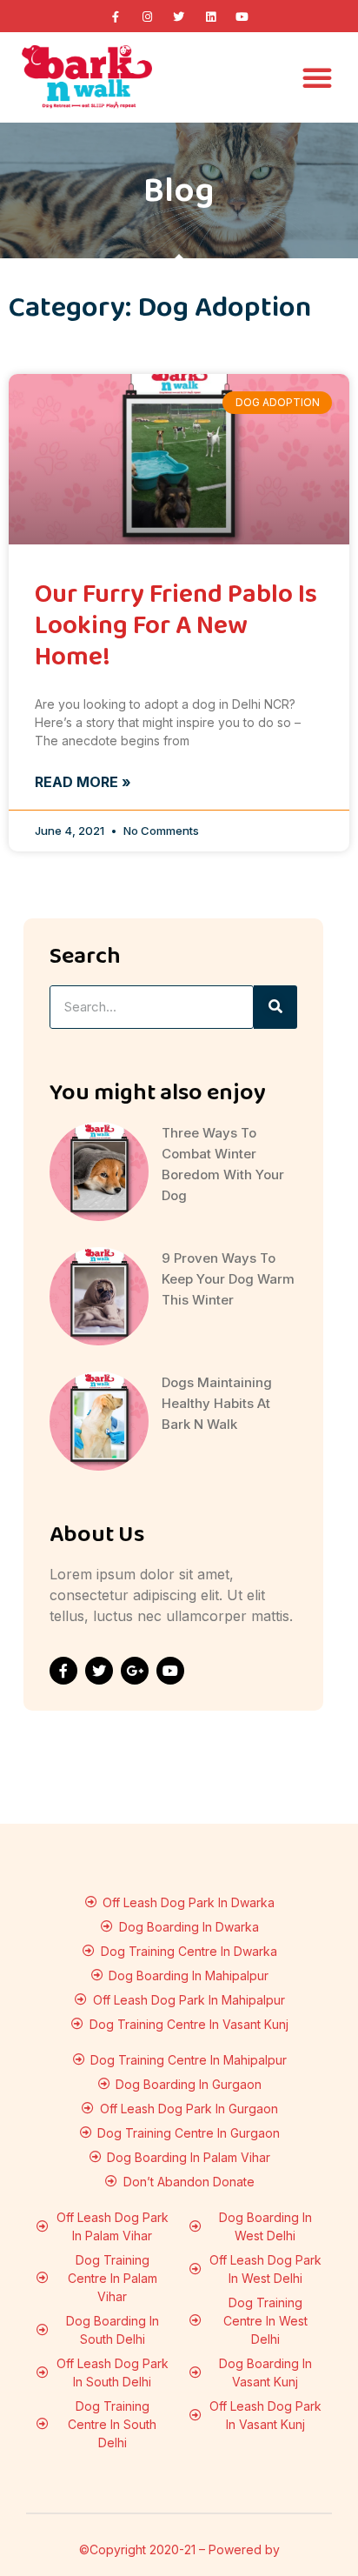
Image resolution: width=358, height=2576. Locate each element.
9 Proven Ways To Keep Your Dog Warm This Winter (228, 1279)
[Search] (275, 1007)
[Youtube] (242, 17)
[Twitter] (179, 17)
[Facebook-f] (116, 17)
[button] (317, 77)
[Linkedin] (210, 17)
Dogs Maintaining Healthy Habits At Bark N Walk (217, 1403)
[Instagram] (147, 17)
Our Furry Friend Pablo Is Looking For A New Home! (176, 626)
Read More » (83, 782)
